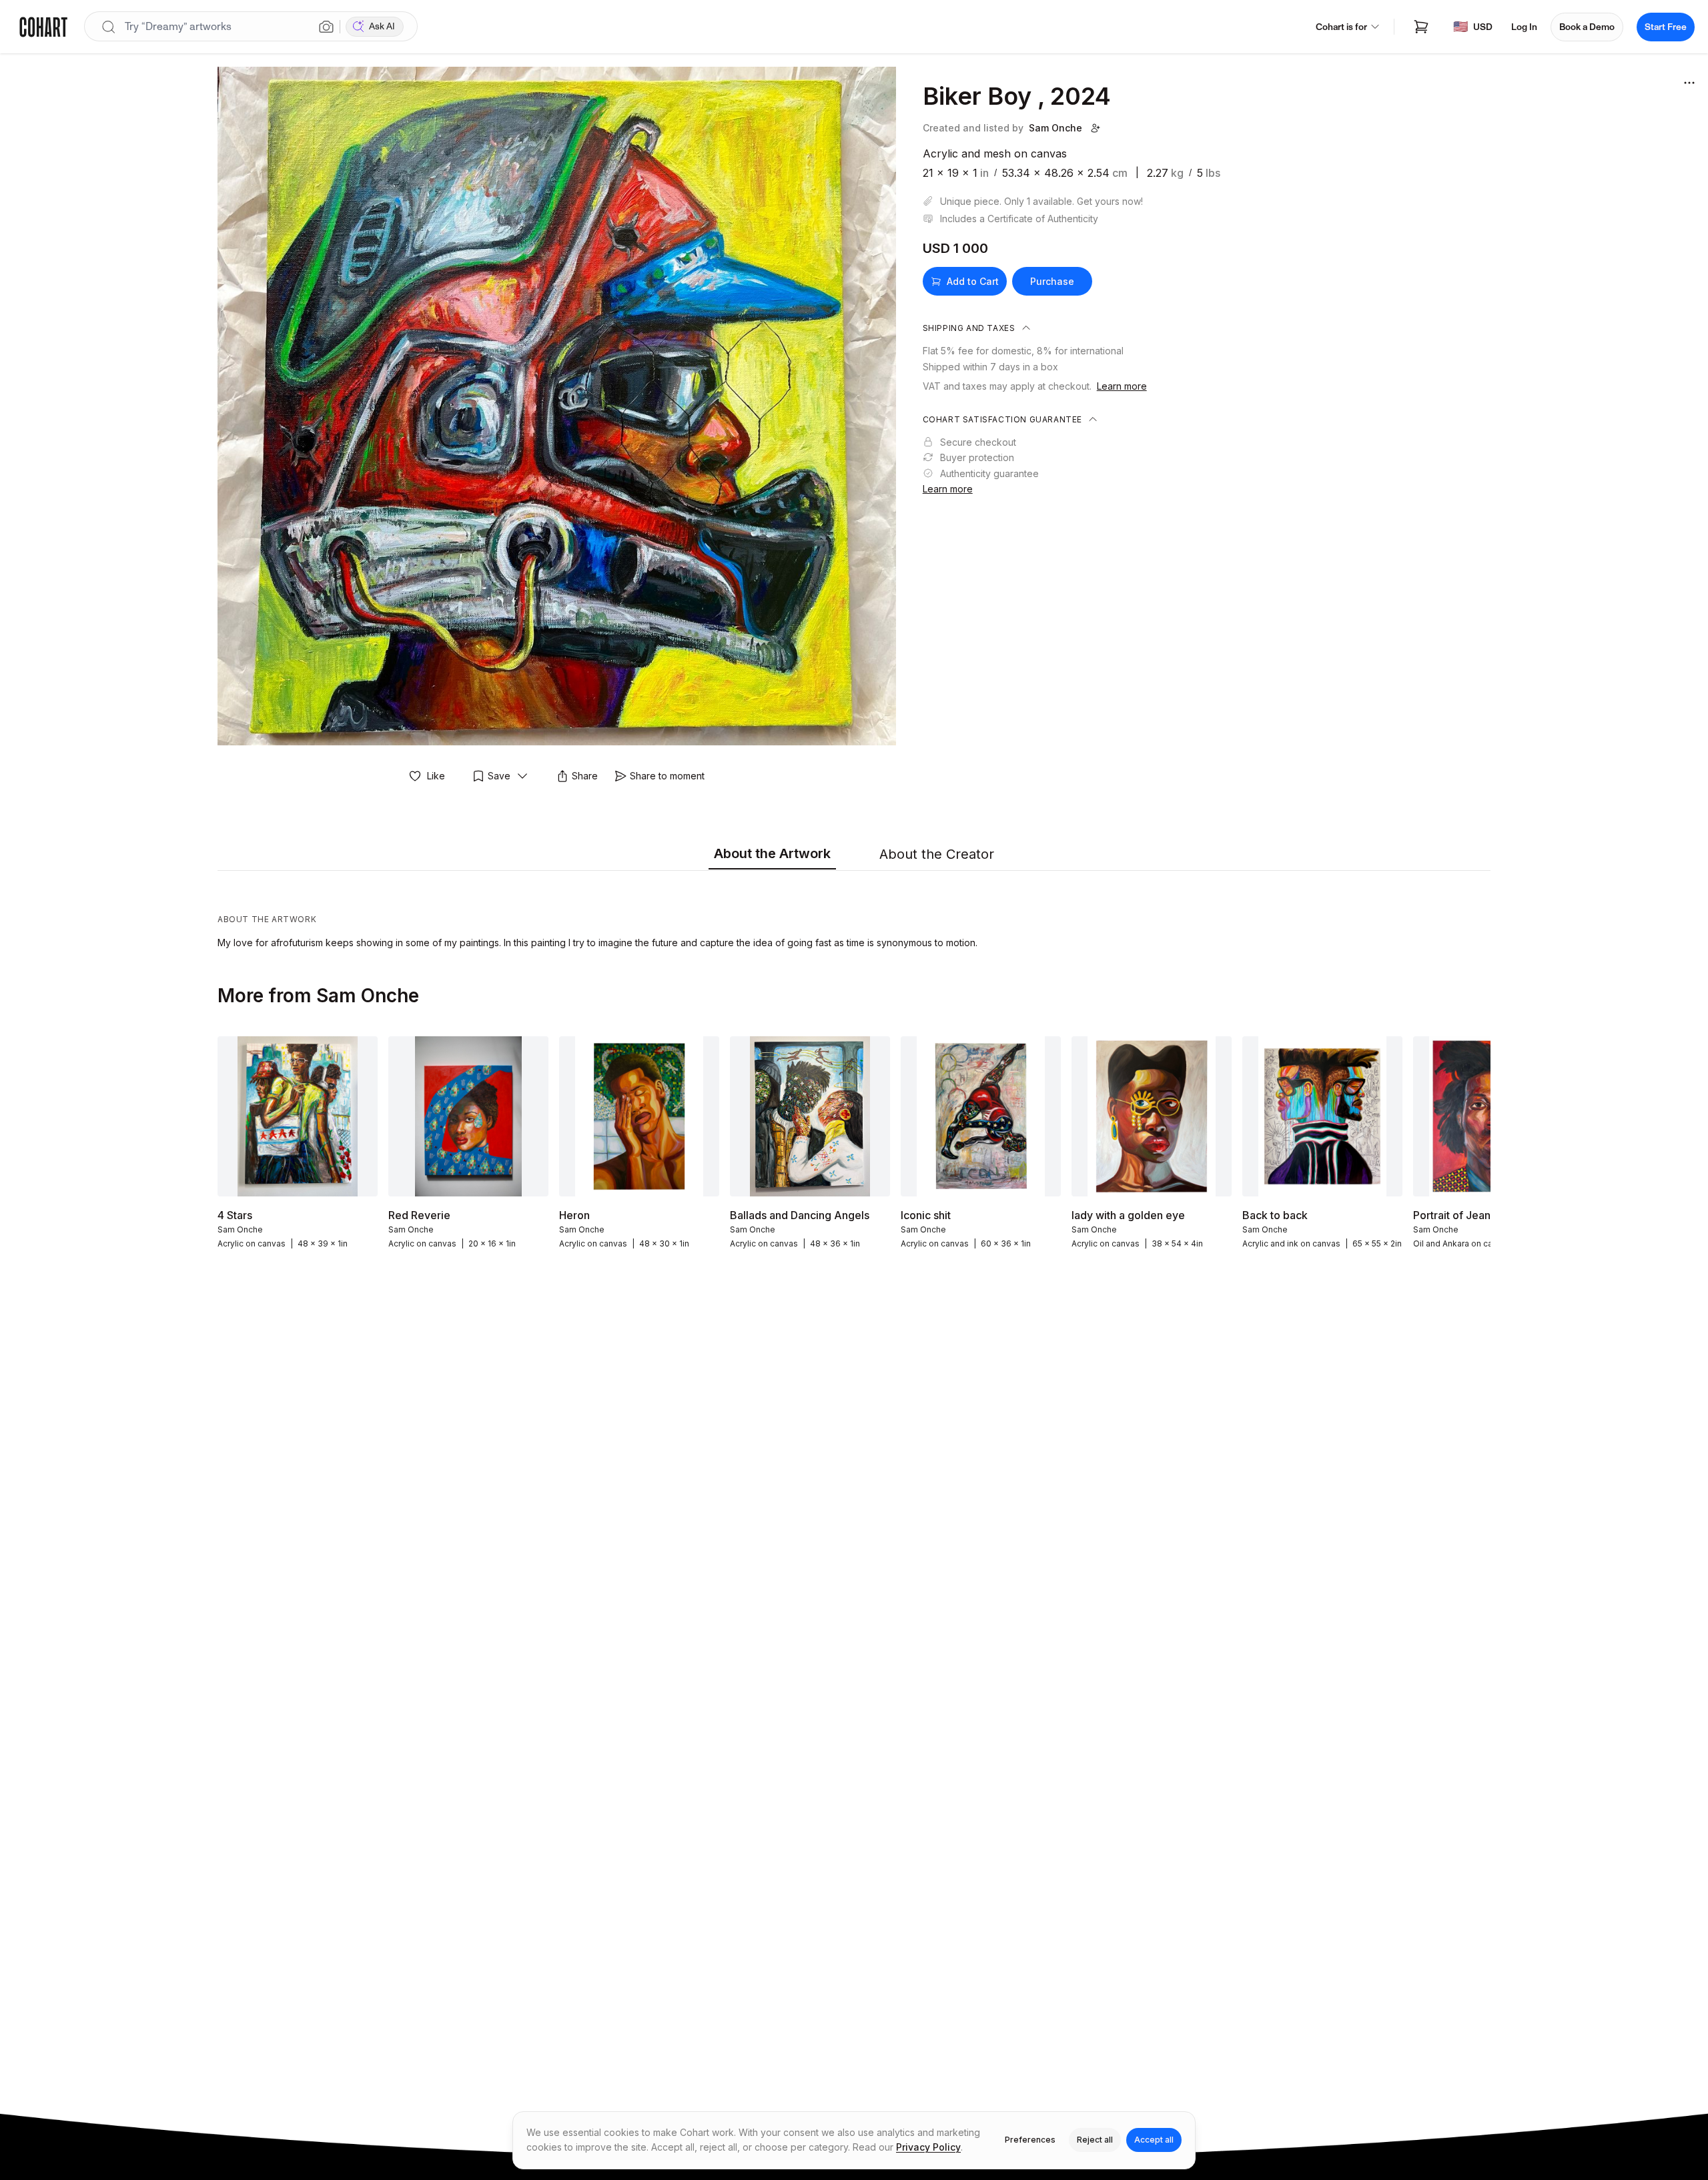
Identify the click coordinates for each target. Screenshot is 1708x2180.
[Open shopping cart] (1421, 27)
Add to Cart (973, 281)
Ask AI (382, 26)
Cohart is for (1341, 27)
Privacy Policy (928, 2147)
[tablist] (854, 855)
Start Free (1666, 27)
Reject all (1095, 2140)
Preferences (1030, 2140)
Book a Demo (1587, 27)
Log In (1524, 27)
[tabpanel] (854, 913)
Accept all (1154, 2140)
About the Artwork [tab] (772, 853)
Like (436, 776)
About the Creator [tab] (937, 854)
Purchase (1052, 281)
